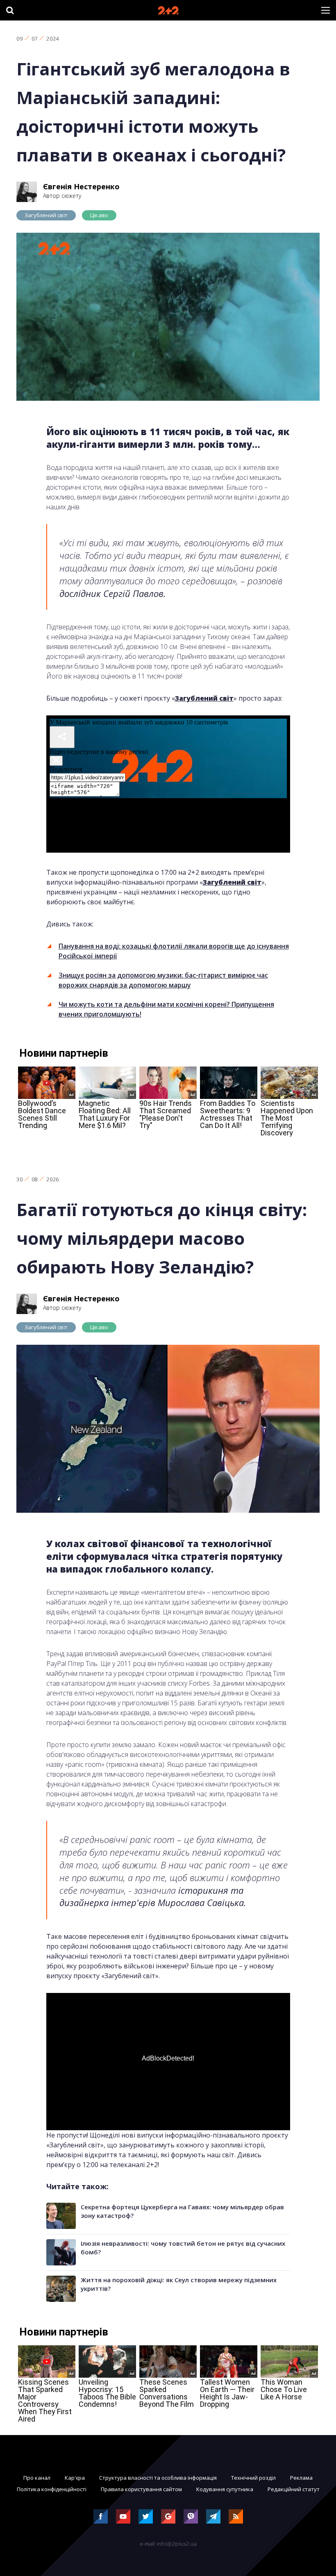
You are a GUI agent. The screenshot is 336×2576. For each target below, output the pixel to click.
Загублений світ (46, 215)
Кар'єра (75, 2478)
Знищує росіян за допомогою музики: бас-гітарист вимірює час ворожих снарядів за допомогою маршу (163, 980)
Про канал (37, 2478)
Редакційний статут (294, 2489)
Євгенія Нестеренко (81, 186)
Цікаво (99, 215)
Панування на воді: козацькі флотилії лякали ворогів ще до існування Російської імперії (174, 951)
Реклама (301, 2478)
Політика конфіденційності (52, 2489)
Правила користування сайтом (141, 2489)
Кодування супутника (225, 2489)
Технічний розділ (253, 2478)
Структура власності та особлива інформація (158, 2478)
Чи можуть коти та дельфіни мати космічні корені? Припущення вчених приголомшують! (166, 1009)
